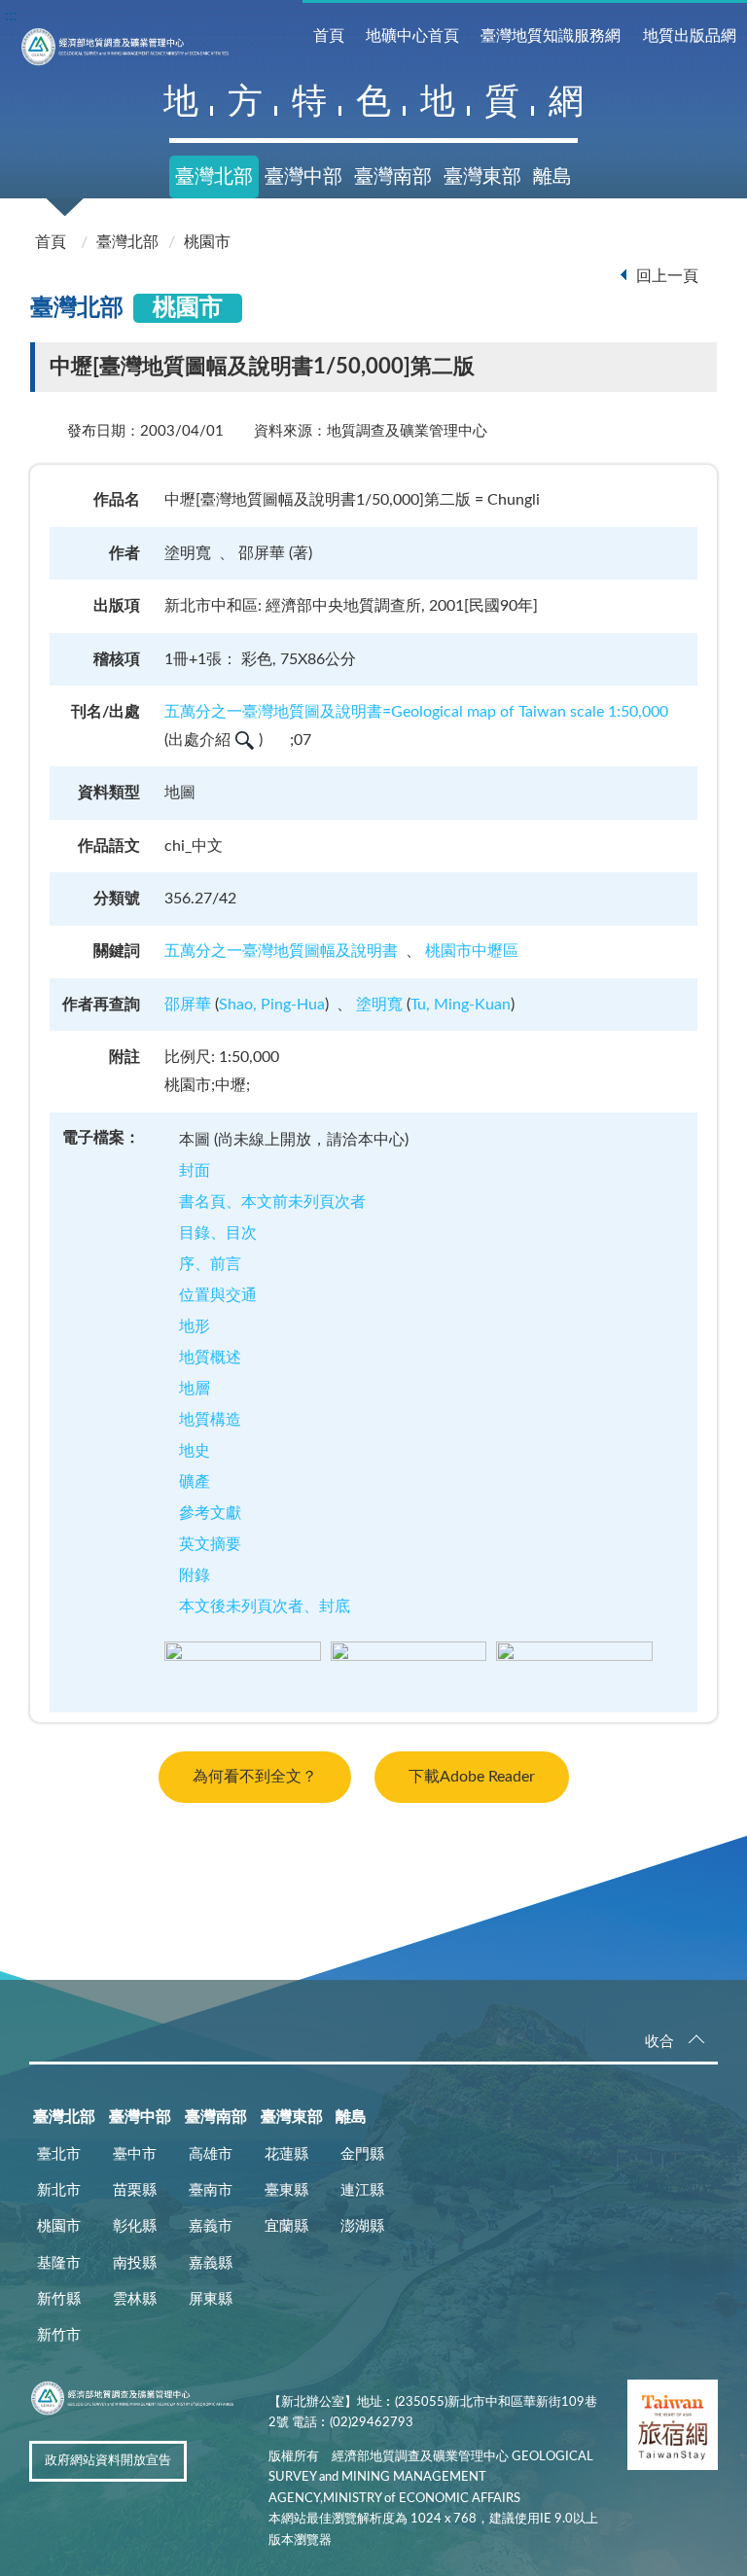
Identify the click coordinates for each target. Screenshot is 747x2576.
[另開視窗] (673, 2429)
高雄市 (211, 2154)
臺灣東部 (482, 177)
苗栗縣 (135, 2190)
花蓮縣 (286, 2154)
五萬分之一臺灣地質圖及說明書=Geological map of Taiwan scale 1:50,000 (416, 712)
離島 (552, 177)
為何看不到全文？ (255, 1777)
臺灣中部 (303, 177)
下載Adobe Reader (472, 1777)
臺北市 (59, 2154)
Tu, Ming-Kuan (461, 1005)
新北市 (59, 2190)
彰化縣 (135, 2226)
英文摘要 (210, 1544)
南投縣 (135, 2263)
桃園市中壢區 (472, 951)
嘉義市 (211, 2226)
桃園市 (207, 242)
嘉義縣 (211, 2263)
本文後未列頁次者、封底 (265, 1606)
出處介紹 (199, 740)
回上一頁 (667, 276)
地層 (195, 1389)
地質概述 (210, 1358)
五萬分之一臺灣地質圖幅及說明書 (281, 951)
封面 (195, 1171)
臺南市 (211, 2190)
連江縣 (362, 2190)
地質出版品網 (690, 36)
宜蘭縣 (286, 2226)
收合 (659, 2042)
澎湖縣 (362, 2226)
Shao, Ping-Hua (272, 1005)
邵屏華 (188, 1005)
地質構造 (210, 1420)
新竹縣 (59, 2299)
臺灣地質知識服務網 (551, 36)
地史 (195, 1451)
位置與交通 (218, 1295)
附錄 (195, 1575)
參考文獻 (210, 1513)
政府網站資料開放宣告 (108, 2461)
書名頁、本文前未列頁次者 (272, 1202)
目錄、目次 (218, 1233)
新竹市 (59, 2335)
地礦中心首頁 (412, 36)
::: (11, 16)
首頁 (329, 36)
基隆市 (59, 2263)
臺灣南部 (393, 177)
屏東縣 (211, 2299)
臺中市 (135, 2154)
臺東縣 (286, 2190)
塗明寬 (379, 1005)
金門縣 (362, 2154)
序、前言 (210, 1264)
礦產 (195, 1482)
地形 (195, 1326)
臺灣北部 (214, 177)
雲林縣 (135, 2299)
